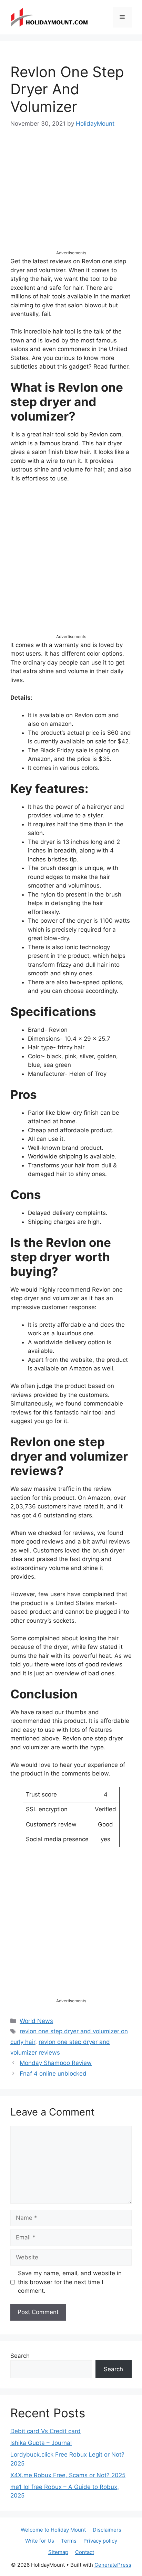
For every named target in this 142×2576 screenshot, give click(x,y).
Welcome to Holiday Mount (53, 2530)
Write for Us (40, 2541)
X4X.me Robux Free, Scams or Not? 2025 (68, 2475)
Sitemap (58, 2552)
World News (36, 2021)
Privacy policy (100, 2541)
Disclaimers (107, 2530)
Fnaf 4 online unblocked (53, 2074)
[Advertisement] (71, 195)
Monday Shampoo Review (56, 2063)
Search (20, 2356)
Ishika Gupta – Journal (41, 2443)
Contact (85, 2552)
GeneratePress (113, 2565)
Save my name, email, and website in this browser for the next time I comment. (70, 2282)
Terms (69, 2541)
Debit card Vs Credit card (45, 2431)
